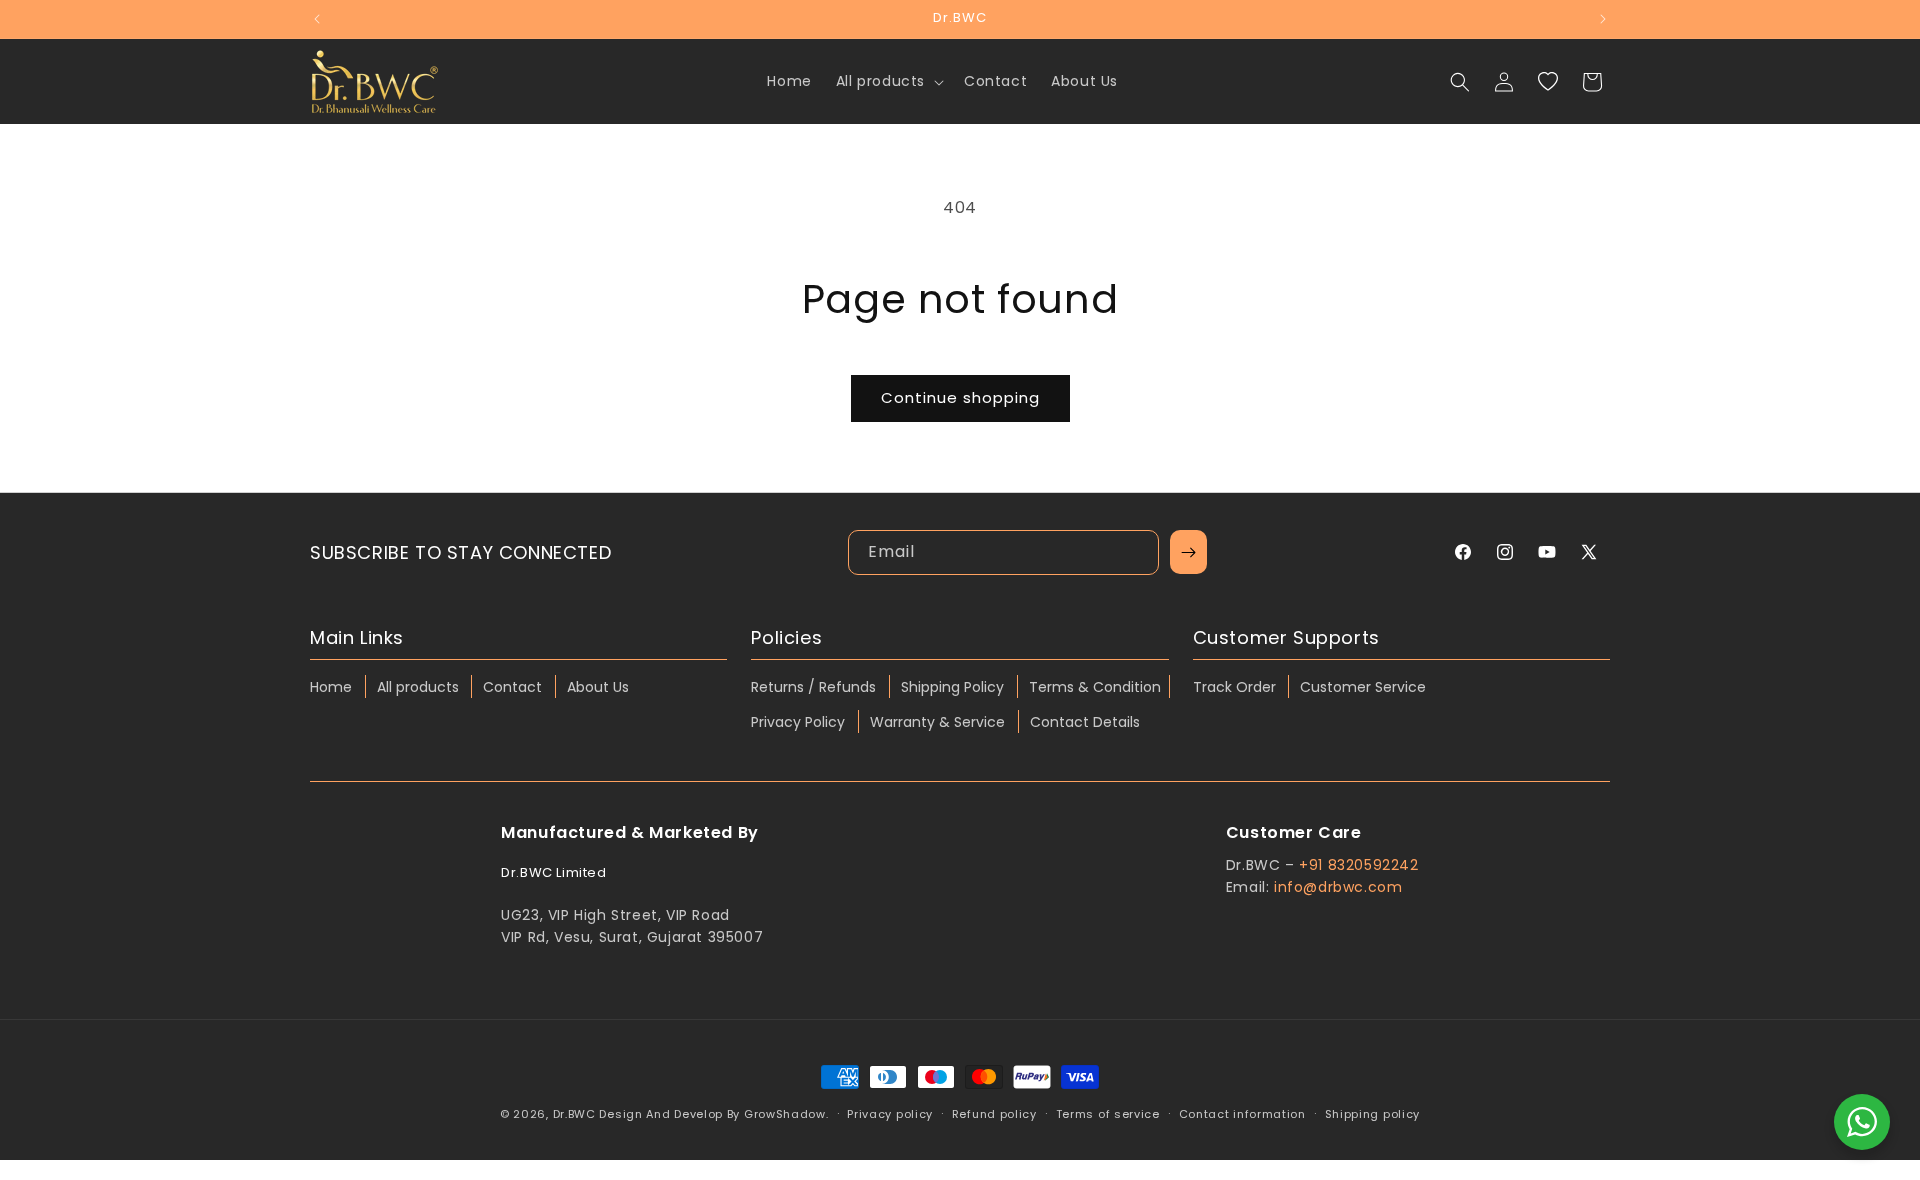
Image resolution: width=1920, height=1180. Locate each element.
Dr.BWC (574, 1114)
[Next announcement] (1603, 19)
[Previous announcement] (317, 19)
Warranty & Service (937, 722)
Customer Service (1363, 687)
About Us (598, 687)
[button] (888, 81)
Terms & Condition (1095, 687)
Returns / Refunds (813, 687)
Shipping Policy (952, 687)
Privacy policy (890, 1114)
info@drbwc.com (1338, 887)
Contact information (1242, 1114)
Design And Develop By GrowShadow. (713, 1114)
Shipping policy (1373, 1114)
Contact (512, 687)
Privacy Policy (798, 722)
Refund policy (994, 1114)
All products (418, 687)
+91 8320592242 (1358, 865)
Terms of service (1108, 1114)
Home (331, 687)
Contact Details (1085, 722)
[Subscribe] (1188, 552)
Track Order (1234, 687)
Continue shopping (960, 397)
